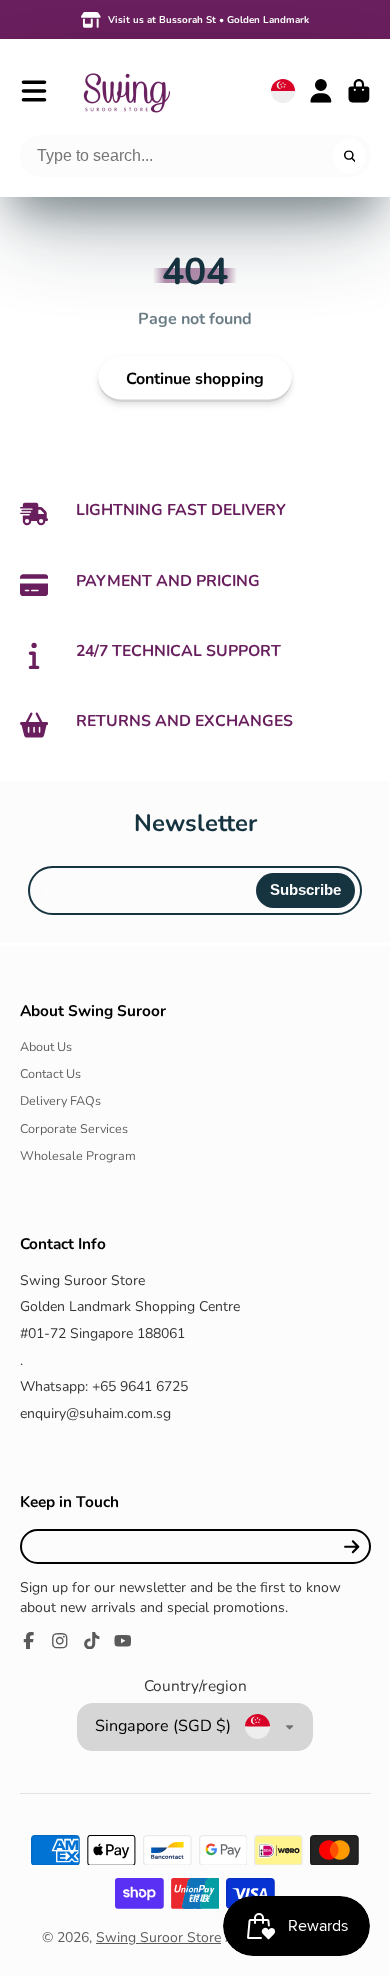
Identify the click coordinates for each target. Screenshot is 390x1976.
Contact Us (50, 1073)
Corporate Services (74, 1128)
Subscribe (305, 889)
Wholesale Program (78, 1155)
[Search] (350, 156)
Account (321, 91)
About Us (46, 1046)
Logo (126, 90)
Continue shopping (195, 379)
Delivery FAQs (60, 1100)
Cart (359, 91)
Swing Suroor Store (158, 1937)
